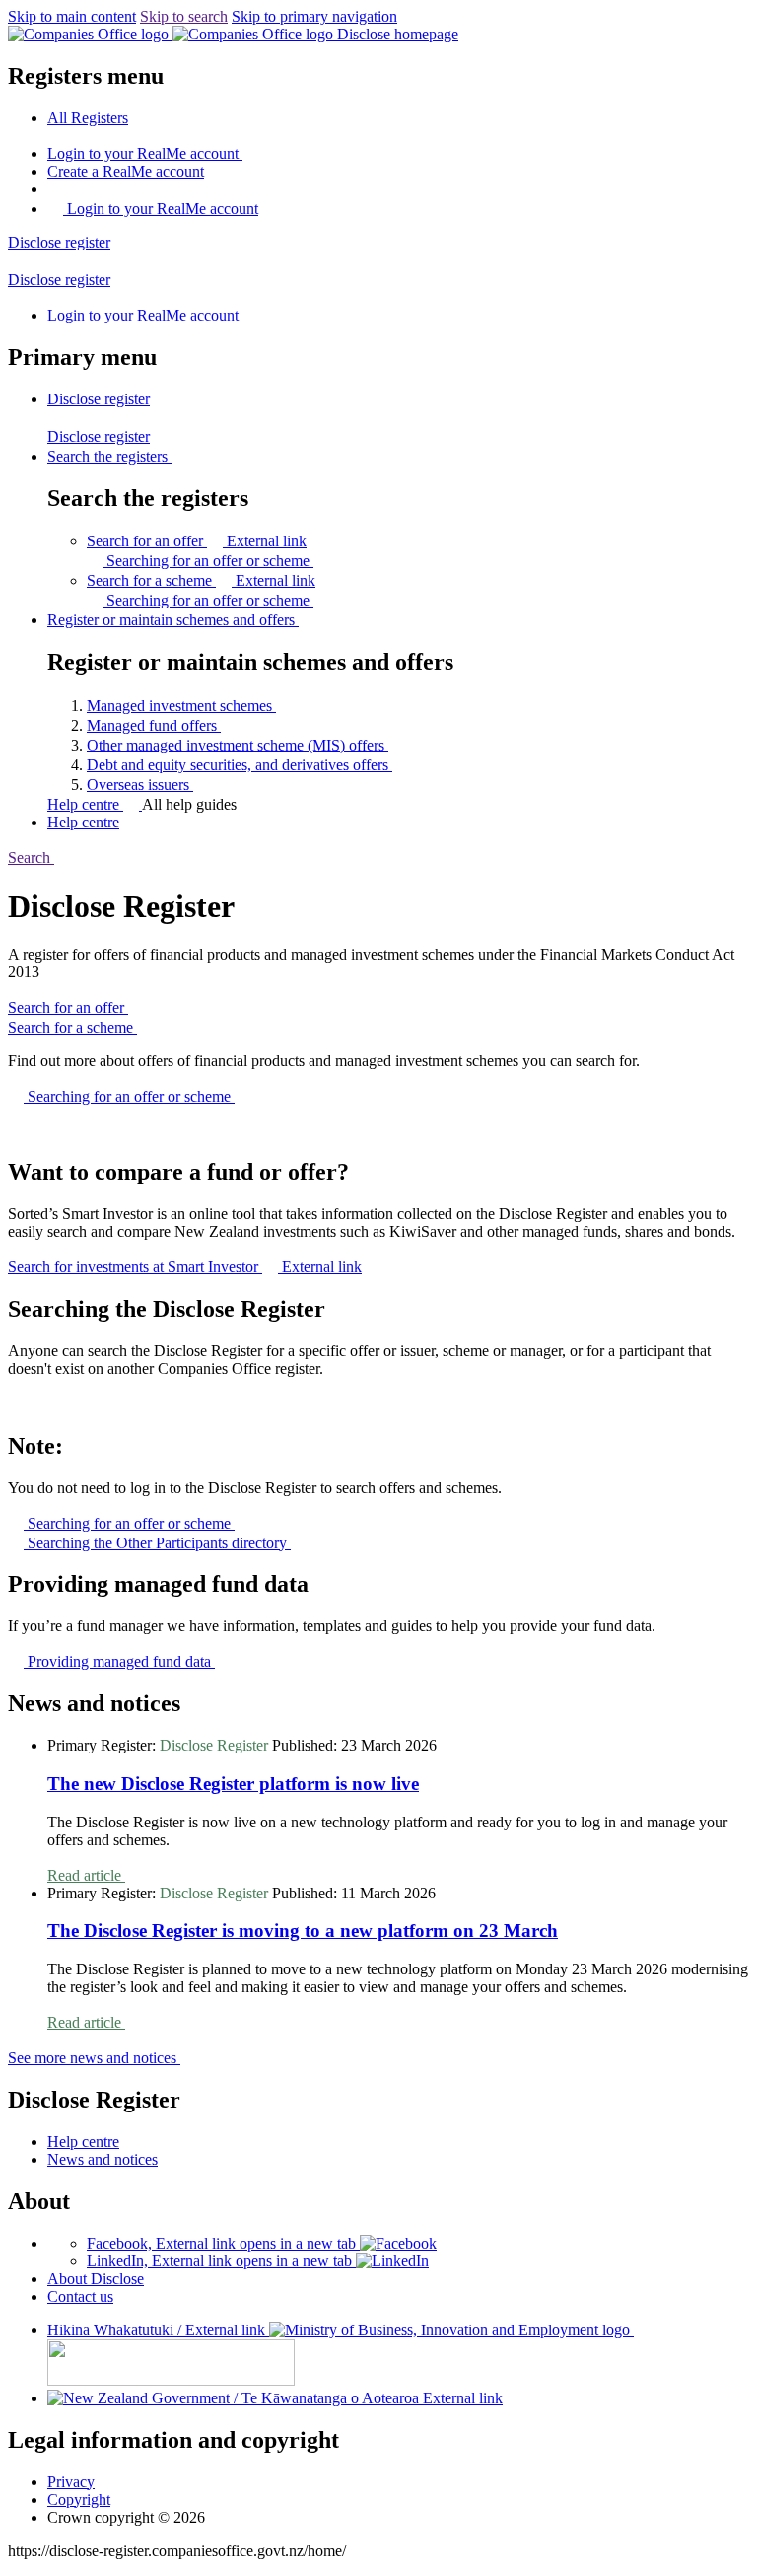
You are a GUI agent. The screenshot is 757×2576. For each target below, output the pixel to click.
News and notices (103, 2159)
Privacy (71, 2482)
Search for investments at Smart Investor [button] (185, 1267)
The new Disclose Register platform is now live (233, 1784)
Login (143, 153)
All (88, 118)
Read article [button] (86, 1875)
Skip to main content (72, 16)
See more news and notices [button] (94, 2058)
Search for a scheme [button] (201, 580)
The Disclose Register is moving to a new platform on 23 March (303, 1931)
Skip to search (184, 16)
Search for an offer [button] (197, 541)
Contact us (80, 2296)
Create (126, 171)
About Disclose (96, 2279)
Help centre (85, 804)
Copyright (79, 2500)
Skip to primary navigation (314, 16)
